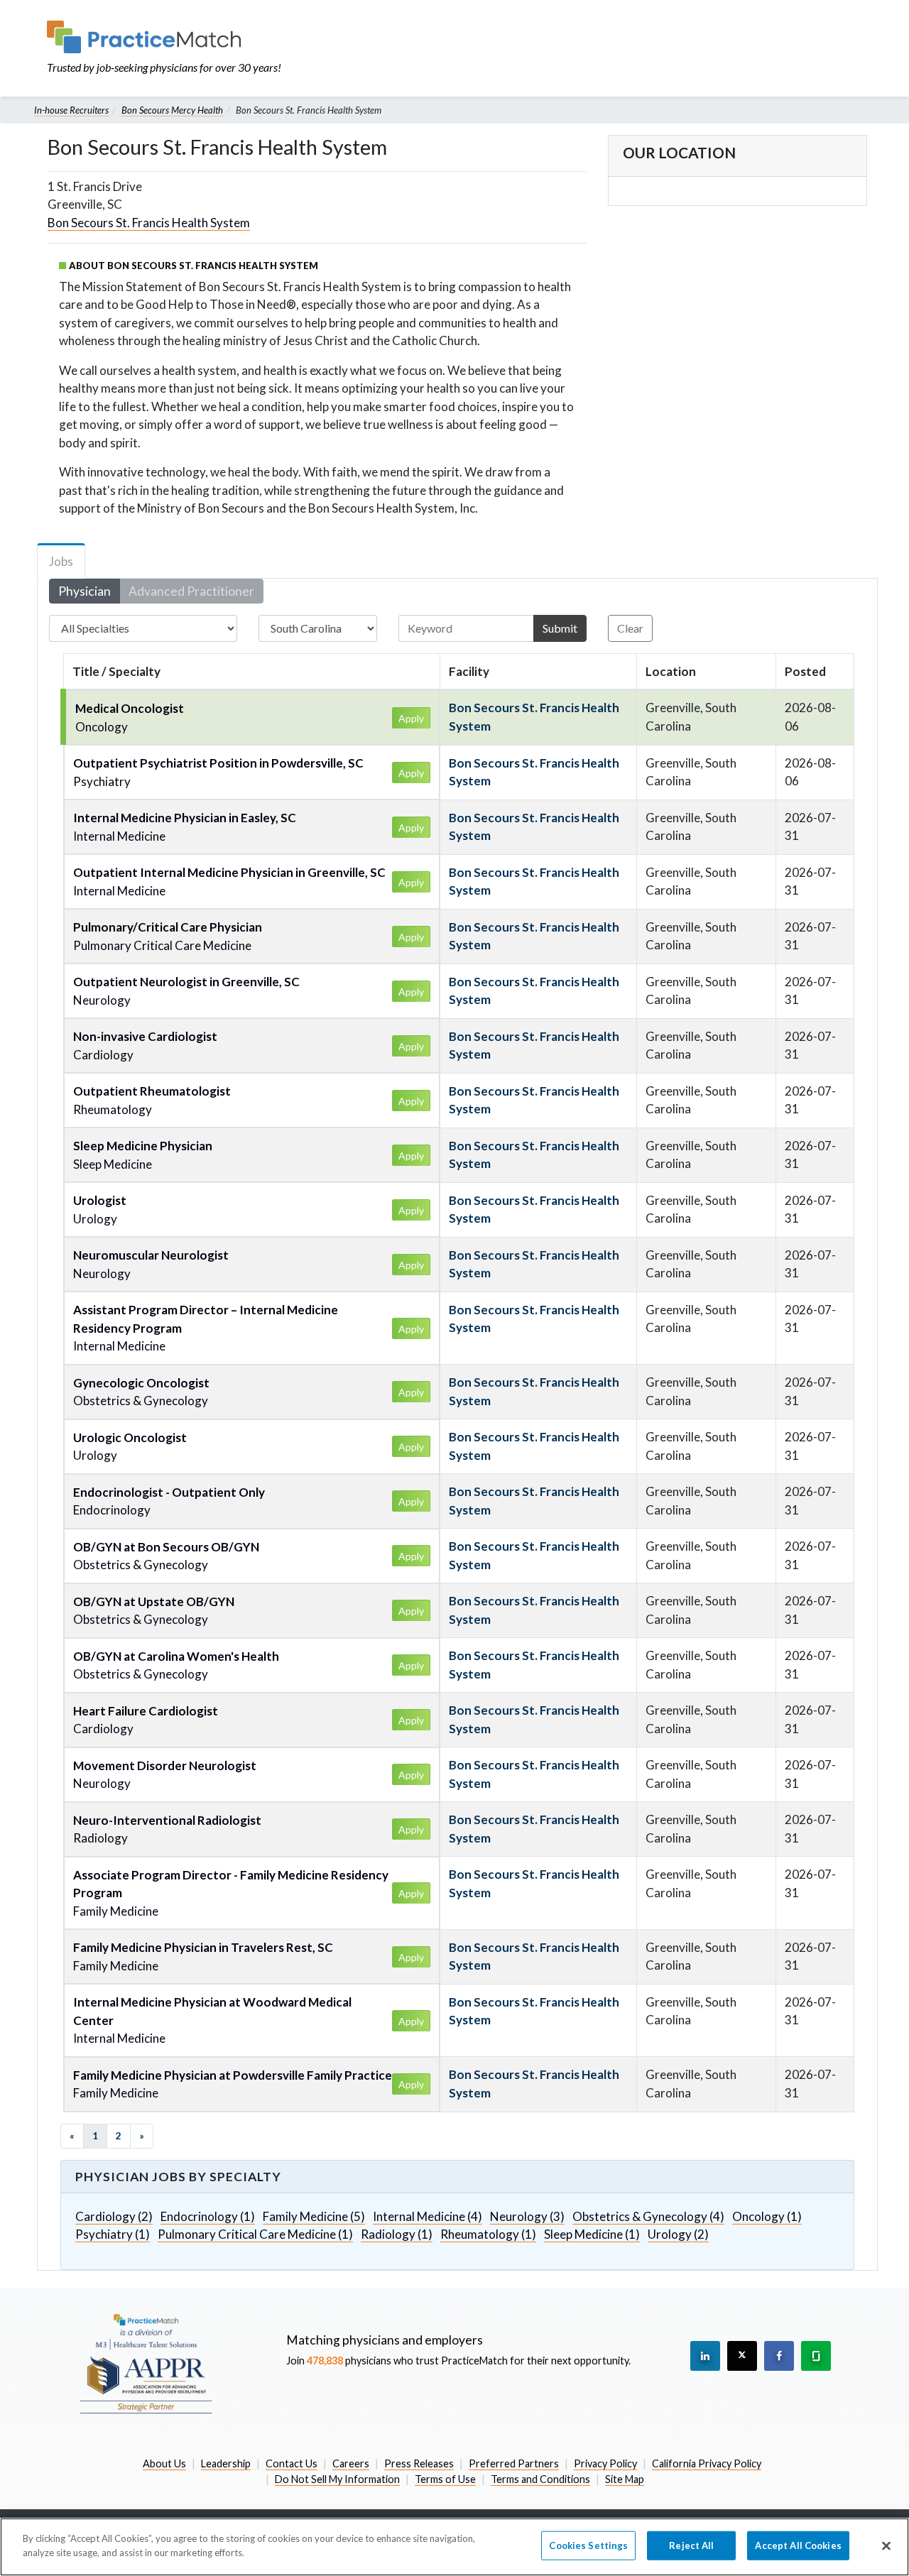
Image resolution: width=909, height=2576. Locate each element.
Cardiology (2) (114, 2216)
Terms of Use (445, 2479)
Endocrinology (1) (208, 2216)
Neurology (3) (527, 2216)
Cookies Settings (588, 2545)
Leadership (226, 2463)
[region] (454, 2547)
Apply (411, 718)
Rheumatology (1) (488, 2234)
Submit (560, 628)
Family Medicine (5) (314, 2216)
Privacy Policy (605, 2463)
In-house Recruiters (71, 110)
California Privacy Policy (707, 2463)
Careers (351, 2463)
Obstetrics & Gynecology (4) (648, 2216)
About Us (164, 2463)
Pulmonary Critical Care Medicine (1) (255, 2234)
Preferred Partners (514, 2463)
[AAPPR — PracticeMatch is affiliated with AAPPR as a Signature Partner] (146, 2363)
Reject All (691, 2545)
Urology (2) (678, 2234)
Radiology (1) (397, 2234)
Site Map (625, 2479)
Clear (630, 628)
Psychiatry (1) (113, 2234)
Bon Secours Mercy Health (172, 110)
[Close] (886, 2545)
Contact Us (292, 2463)
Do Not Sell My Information (337, 2479)
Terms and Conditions (540, 2479)
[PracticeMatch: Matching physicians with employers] (164, 37)
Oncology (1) (767, 2216)
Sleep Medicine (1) (592, 2234)
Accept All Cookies (798, 2545)
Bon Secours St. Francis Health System (149, 223)
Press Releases (419, 2463)
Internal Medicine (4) (428, 2216)
